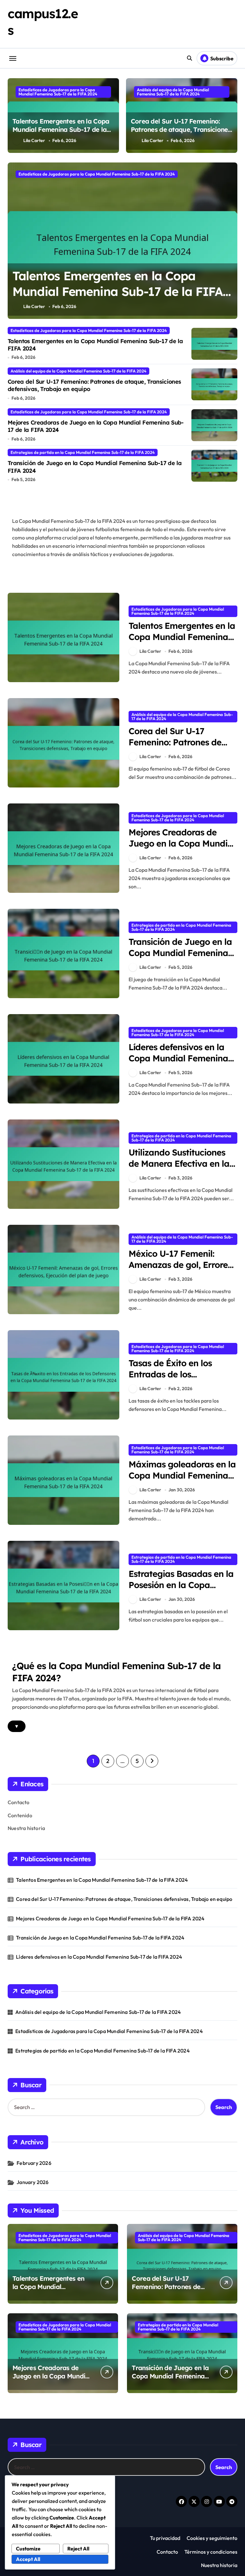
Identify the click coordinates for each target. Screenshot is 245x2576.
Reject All (78, 2549)
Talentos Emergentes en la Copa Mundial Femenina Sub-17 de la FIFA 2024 (61, 129)
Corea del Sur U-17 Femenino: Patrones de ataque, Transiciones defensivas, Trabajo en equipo (181, 129)
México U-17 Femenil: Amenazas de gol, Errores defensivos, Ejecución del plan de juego (180, 1270)
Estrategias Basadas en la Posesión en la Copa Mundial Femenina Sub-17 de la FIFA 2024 (182, 1590)
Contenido (20, 1815)
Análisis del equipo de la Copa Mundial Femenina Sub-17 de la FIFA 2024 (173, 92)
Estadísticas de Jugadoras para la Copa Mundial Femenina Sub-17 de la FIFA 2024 (58, 92)
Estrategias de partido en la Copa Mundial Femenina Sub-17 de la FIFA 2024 (83, 452)
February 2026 (34, 2163)
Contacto (19, 1802)
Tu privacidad (165, 2538)
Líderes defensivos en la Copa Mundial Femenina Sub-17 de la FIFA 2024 (178, 1058)
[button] (231, 244)
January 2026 (33, 2182)
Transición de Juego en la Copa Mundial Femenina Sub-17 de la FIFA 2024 (180, 953)
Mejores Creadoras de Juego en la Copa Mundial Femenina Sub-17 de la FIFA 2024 (96, 426)
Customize (28, 2549)
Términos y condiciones (211, 2552)
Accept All (28, 2559)
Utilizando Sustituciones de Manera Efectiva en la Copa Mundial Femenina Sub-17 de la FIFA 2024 (179, 1169)
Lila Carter (34, 140)
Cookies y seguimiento (212, 2538)
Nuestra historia (26, 1828)
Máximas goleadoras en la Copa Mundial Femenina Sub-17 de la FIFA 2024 (182, 1475)
